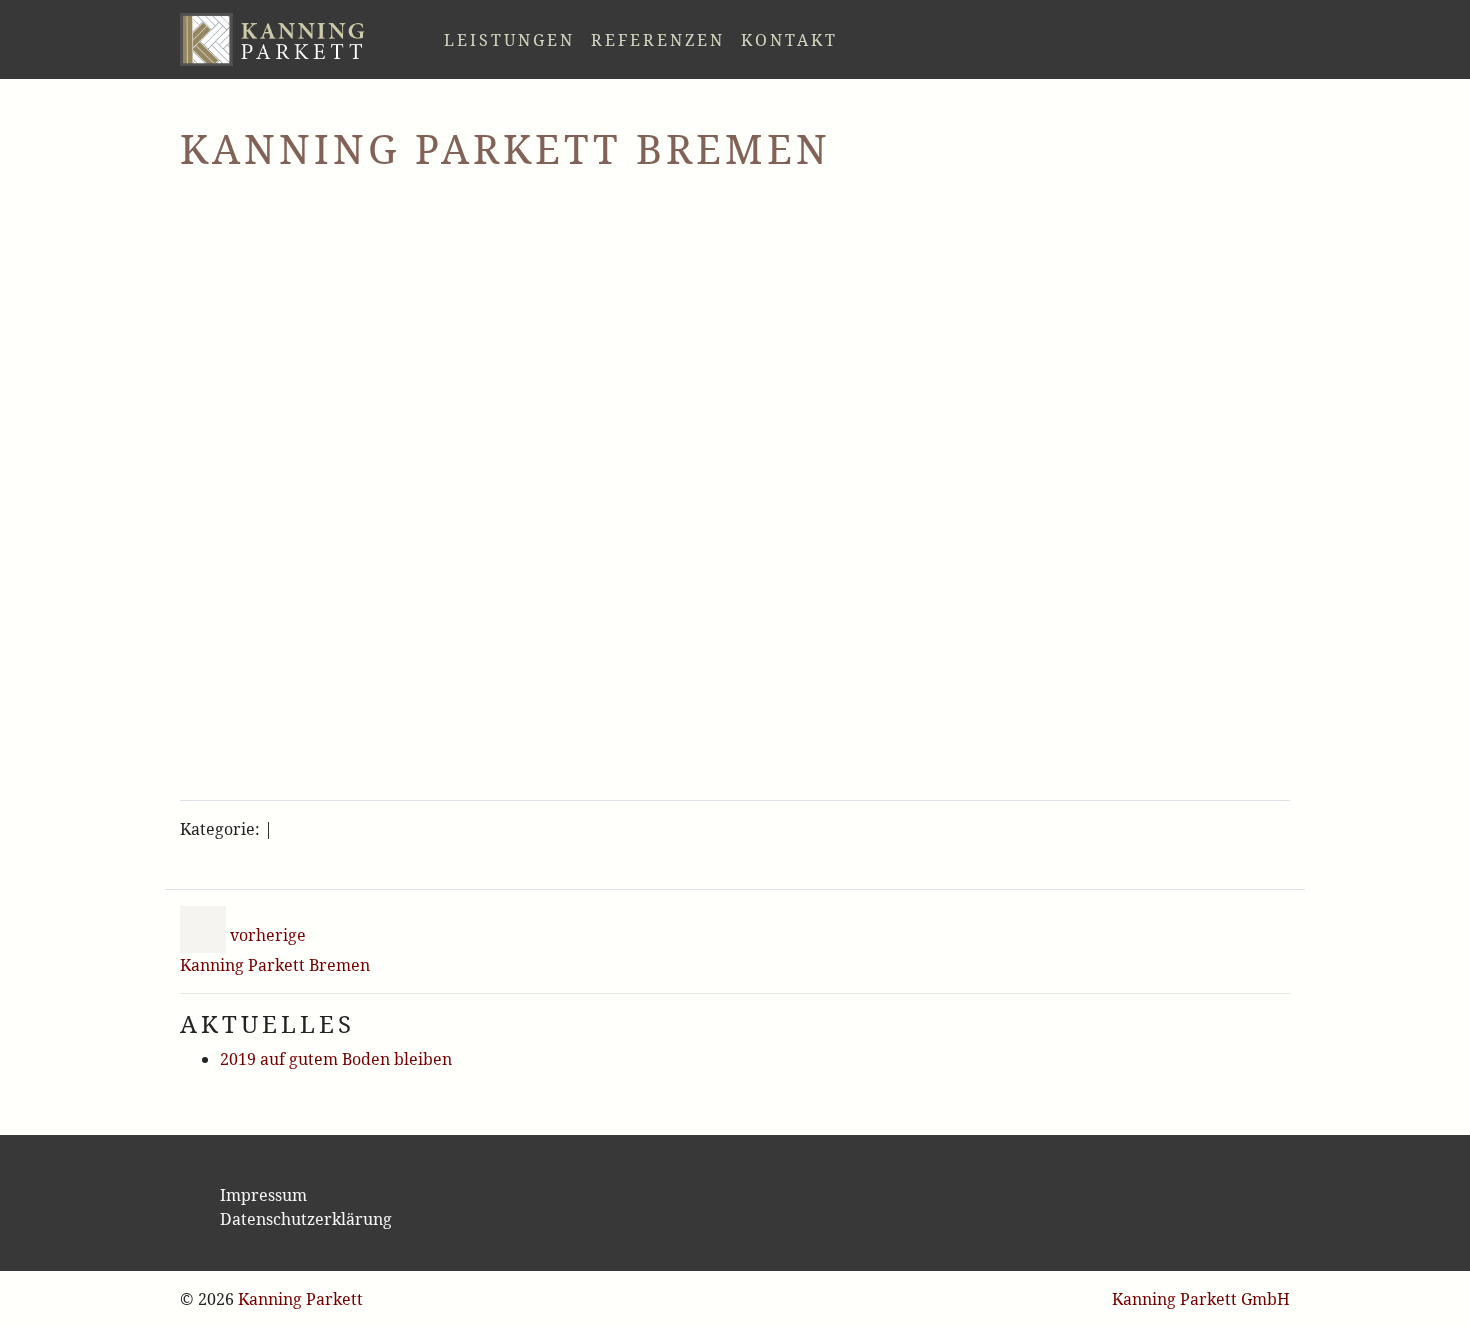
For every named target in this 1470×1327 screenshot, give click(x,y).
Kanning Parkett (300, 1299)
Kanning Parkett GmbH (1201, 1299)
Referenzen (610, 34)
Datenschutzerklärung (306, 1219)
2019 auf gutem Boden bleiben (336, 1048)
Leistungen (461, 34)
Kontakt (741, 34)
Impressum (263, 1195)
